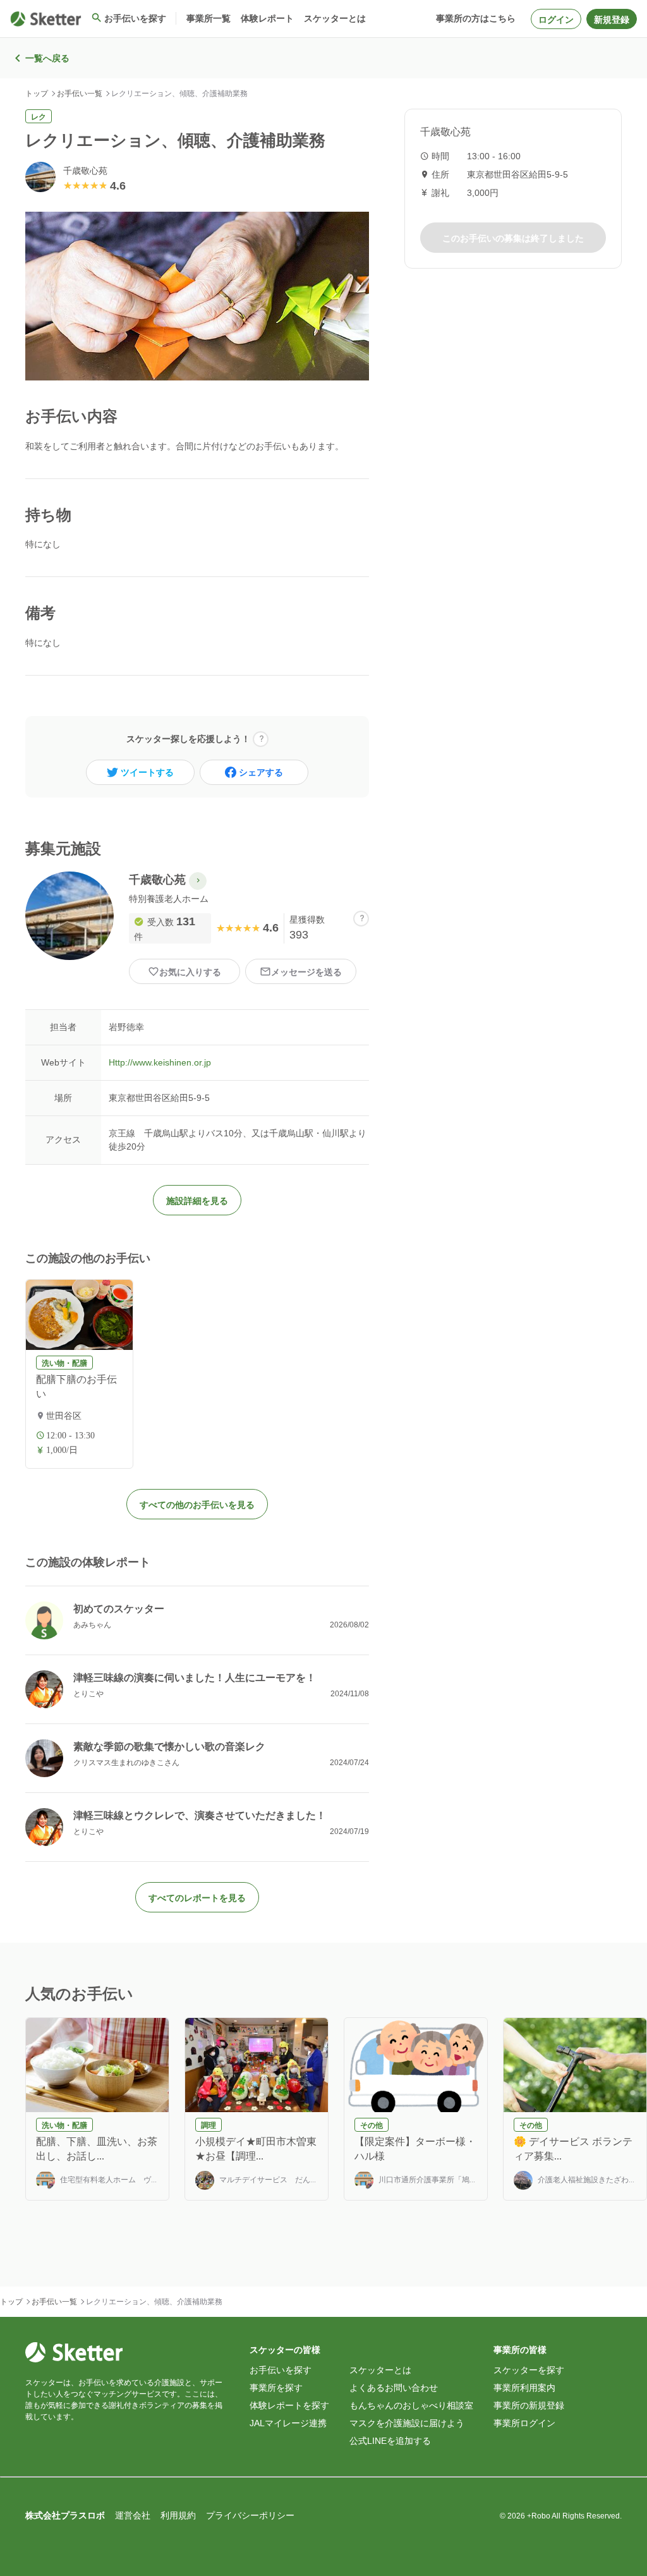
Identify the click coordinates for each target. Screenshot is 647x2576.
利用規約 (178, 2515)
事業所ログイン (524, 2423)
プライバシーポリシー (250, 2515)
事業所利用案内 (524, 2388)
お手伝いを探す (281, 2370)
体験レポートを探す (289, 2405)
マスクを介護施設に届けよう (407, 2423)
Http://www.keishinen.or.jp (160, 1062)
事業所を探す (276, 2388)
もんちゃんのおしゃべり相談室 (411, 2405)
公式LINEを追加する (390, 2441)
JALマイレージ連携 (288, 2423)
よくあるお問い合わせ (394, 2388)
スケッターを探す (529, 2370)
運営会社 (133, 2515)
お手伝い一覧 (80, 94)
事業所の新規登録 (529, 2405)
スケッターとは (380, 2370)
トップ (37, 94)
